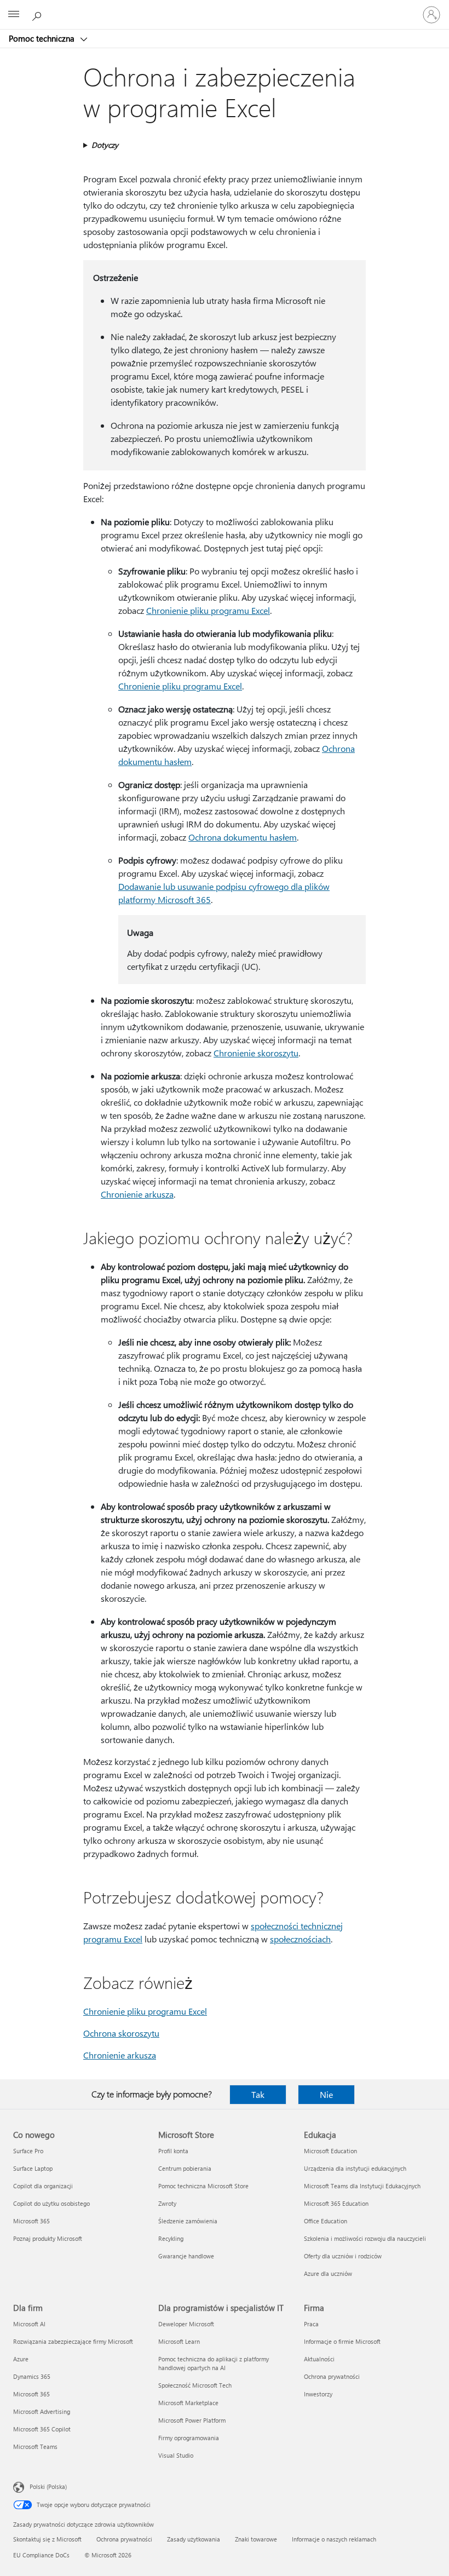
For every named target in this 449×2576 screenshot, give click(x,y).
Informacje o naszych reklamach (334, 2539)
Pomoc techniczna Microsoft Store (203, 2186)
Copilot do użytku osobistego (51, 2203)
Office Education (326, 2221)
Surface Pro (28, 2151)
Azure (21, 2359)
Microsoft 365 (31, 2221)
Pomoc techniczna (43, 38)
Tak (258, 2094)
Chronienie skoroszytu (256, 1053)
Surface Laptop (33, 2168)
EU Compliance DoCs (41, 2555)
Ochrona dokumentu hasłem (243, 837)
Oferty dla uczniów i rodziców (343, 2256)
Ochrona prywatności (332, 2376)
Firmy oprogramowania (189, 2438)
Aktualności (319, 2359)
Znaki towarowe (256, 2539)
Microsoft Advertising (42, 2411)
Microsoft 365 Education (336, 2203)
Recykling (171, 2238)
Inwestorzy (318, 2394)
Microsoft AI (29, 2324)
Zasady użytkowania (194, 2539)
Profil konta (173, 2151)
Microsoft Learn (179, 2341)
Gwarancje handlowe (186, 2256)
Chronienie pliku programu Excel (208, 610)
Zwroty (167, 2203)
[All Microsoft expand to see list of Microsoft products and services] (14, 15)
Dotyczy (105, 145)
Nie (326, 2094)
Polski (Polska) (48, 2486)
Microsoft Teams (35, 2446)
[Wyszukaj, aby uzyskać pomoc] (38, 14)
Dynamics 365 (32, 2376)
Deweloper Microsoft (186, 2324)
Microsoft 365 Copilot (42, 2429)
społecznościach (300, 1939)
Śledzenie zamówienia (188, 2221)
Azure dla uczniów (328, 2273)
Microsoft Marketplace (188, 2403)
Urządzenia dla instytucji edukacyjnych (355, 2168)
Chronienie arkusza (137, 1194)
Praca (311, 2324)
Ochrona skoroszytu (121, 2033)
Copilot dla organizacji (43, 2186)
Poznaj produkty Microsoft (48, 2238)
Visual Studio (176, 2455)
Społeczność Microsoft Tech (195, 2385)
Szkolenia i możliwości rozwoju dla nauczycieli (365, 2238)
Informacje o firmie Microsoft (342, 2341)
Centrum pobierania (185, 2168)
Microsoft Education (330, 2151)
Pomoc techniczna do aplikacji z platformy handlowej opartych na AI (214, 2363)
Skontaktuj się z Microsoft (47, 2539)
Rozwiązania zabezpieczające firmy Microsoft (73, 2341)
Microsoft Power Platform (192, 2420)
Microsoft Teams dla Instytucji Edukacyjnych (362, 2186)
